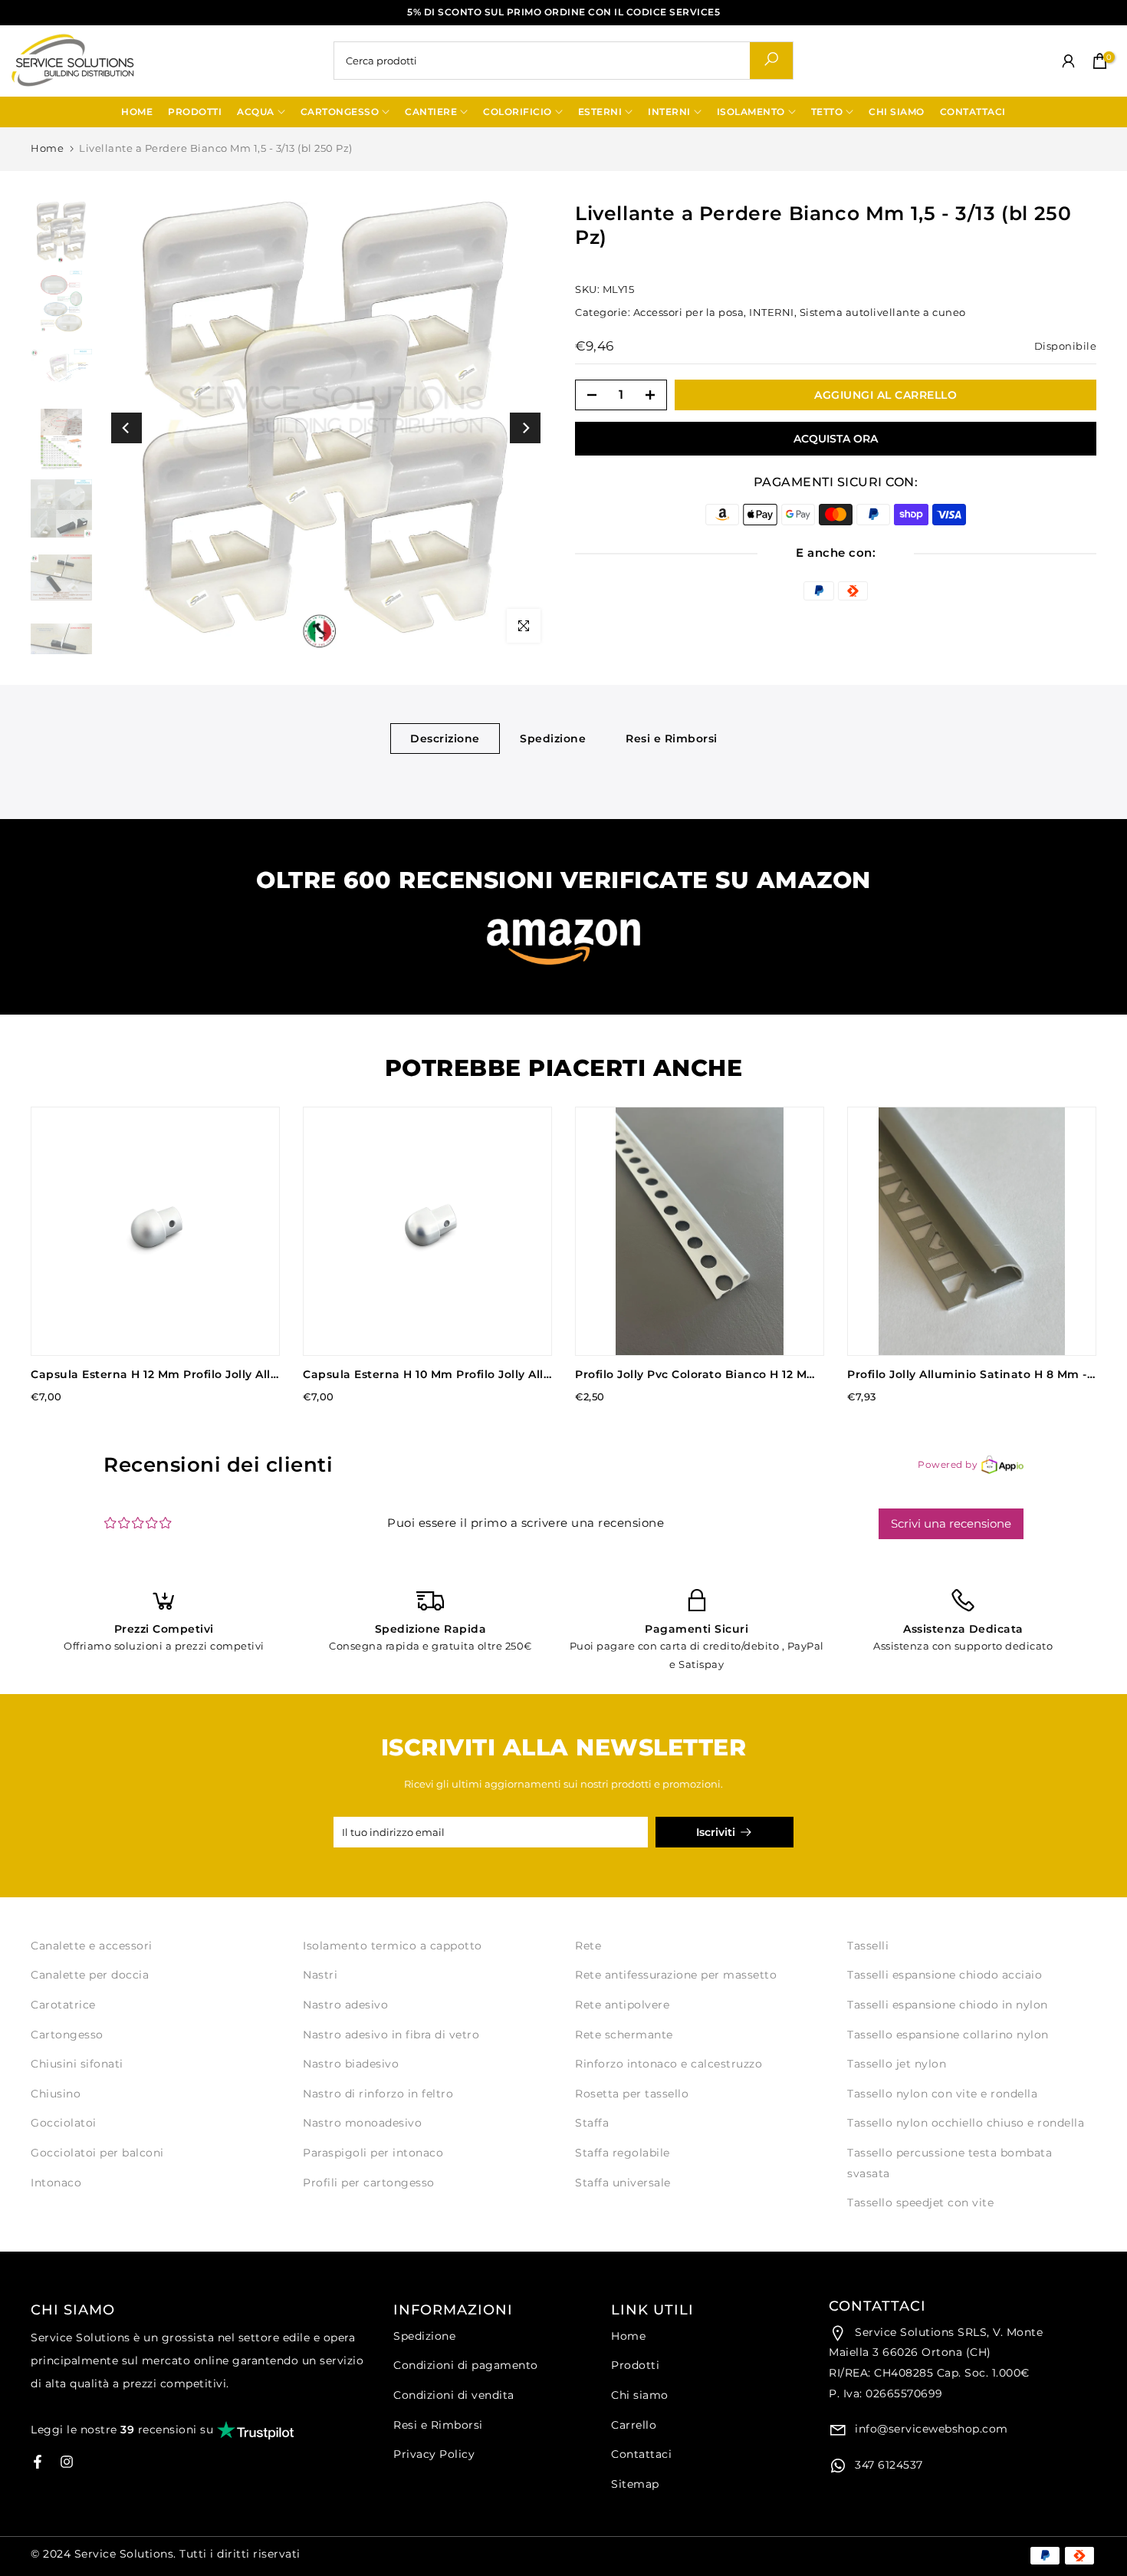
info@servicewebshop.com (930, 2429)
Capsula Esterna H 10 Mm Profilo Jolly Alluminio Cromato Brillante (499, 1374)
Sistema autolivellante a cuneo (883, 311)
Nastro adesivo (345, 2005)
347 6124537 (887, 2465)
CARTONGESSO (340, 112)
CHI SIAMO (897, 112)
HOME (137, 112)
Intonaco (56, 2183)
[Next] (525, 428)
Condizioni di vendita (454, 2395)
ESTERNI (600, 112)
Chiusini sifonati (77, 2064)
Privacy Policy (434, 2454)
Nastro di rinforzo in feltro (378, 2094)
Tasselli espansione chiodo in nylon (948, 2005)
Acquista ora (836, 439)
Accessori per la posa (689, 311)
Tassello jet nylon (897, 2064)
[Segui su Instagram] (67, 2462)
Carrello (634, 2425)
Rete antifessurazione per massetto (676, 1975)
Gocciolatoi (64, 2123)
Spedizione (553, 738)
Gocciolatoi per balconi (97, 2153)
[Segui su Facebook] (38, 2462)
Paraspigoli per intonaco (373, 2153)
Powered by (948, 1464)
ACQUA (256, 112)
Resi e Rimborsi (672, 738)
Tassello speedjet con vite (920, 2203)
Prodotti (635, 2365)
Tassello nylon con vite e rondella (942, 2094)
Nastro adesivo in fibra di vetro (391, 2035)
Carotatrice (63, 2005)
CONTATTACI (973, 112)
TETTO (827, 112)
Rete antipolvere (622, 2005)
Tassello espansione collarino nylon (948, 2035)
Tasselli (868, 1946)
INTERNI (669, 112)
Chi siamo (640, 2395)
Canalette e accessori (92, 1946)
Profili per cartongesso (369, 2183)
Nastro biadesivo (351, 2064)
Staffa (592, 2123)
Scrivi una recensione (951, 1523)
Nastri (320, 1975)
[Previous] (127, 428)
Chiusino (56, 2094)
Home (47, 148)
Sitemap (635, 2484)
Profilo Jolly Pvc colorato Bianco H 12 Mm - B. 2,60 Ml (730, 1374)
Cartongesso (67, 2035)
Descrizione (445, 738)
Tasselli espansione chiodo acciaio (945, 1975)
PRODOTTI (195, 112)
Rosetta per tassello (632, 2094)
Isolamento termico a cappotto (393, 1946)
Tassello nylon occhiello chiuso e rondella (966, 2123)
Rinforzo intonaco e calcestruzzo (669, 2064)
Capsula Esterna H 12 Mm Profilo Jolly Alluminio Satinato (199, 1374)
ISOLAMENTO (751, 112)
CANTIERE (431, 112)
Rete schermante (624, 2035)
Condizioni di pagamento (466, 2365)
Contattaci (641, 2454)
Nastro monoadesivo (362, 2123)
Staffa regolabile (623, 2153)
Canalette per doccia (90, 1975)
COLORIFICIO (517, 112)
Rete (588, 1946)
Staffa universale (623, 2183)
